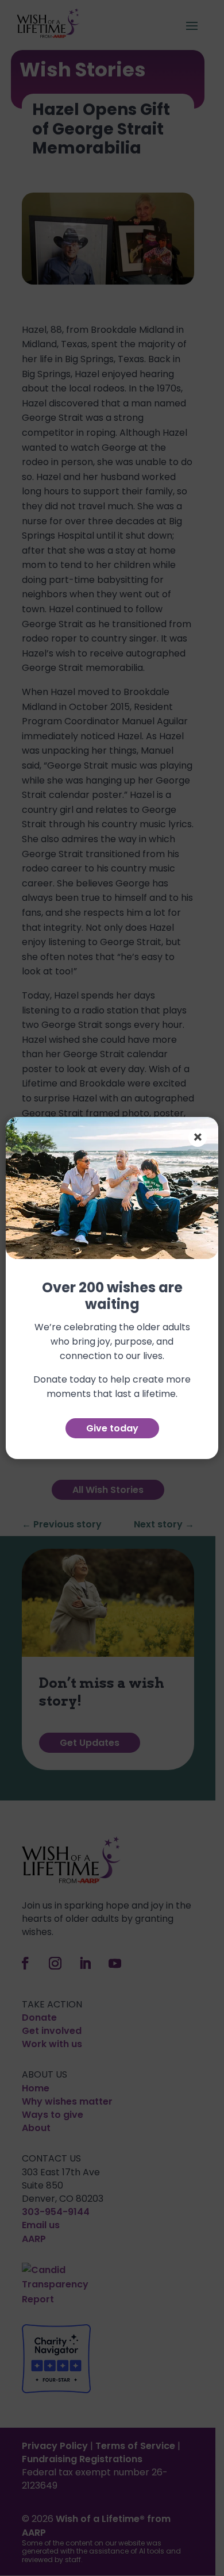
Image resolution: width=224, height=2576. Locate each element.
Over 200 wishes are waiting (112, 1297)
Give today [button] (112, 1428)
